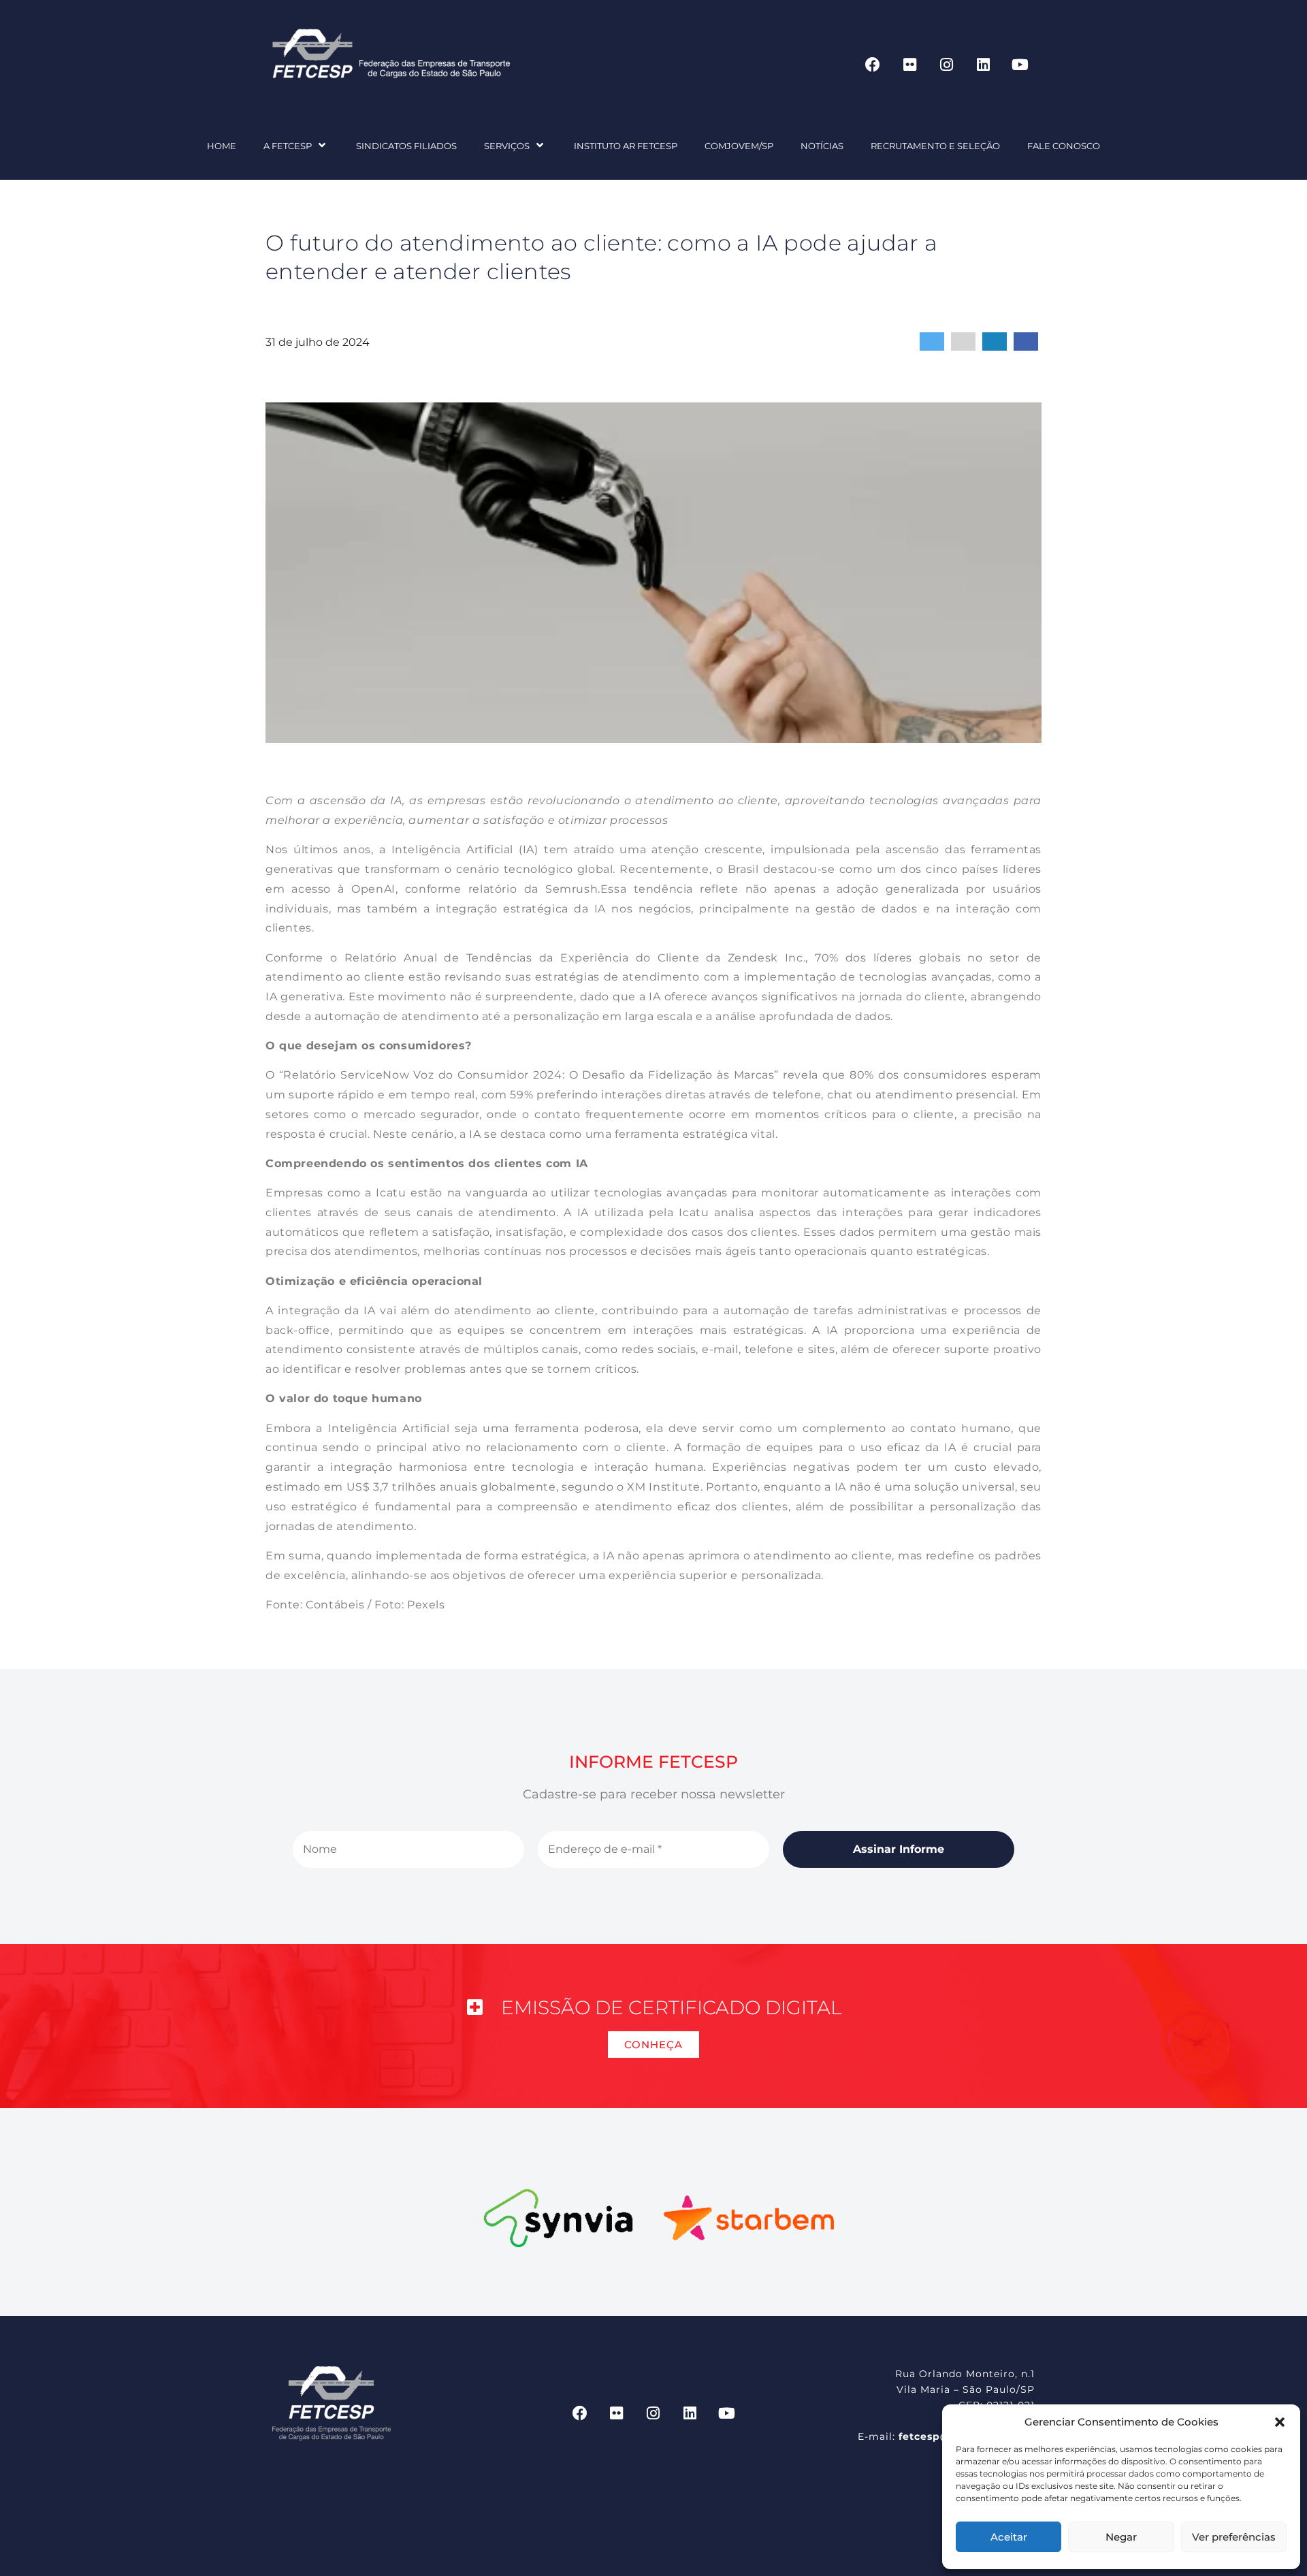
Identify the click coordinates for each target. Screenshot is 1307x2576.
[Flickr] (909, 65)
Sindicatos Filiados (406, 146)
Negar (1121, 2537)
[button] (1280, 2422)
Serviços (507, 146)
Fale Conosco (1064, 146)
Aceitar (1009, 2537)
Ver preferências (1234, 2537)
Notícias (822, 146)
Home (222, 146)
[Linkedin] (983, 65)
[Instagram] (946, 65)
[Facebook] (873, 65)
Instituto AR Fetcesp (626, 146)
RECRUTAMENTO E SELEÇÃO (935, 146)
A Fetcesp (288, 146)
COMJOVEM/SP (739, 146)
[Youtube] (1020, 65)
